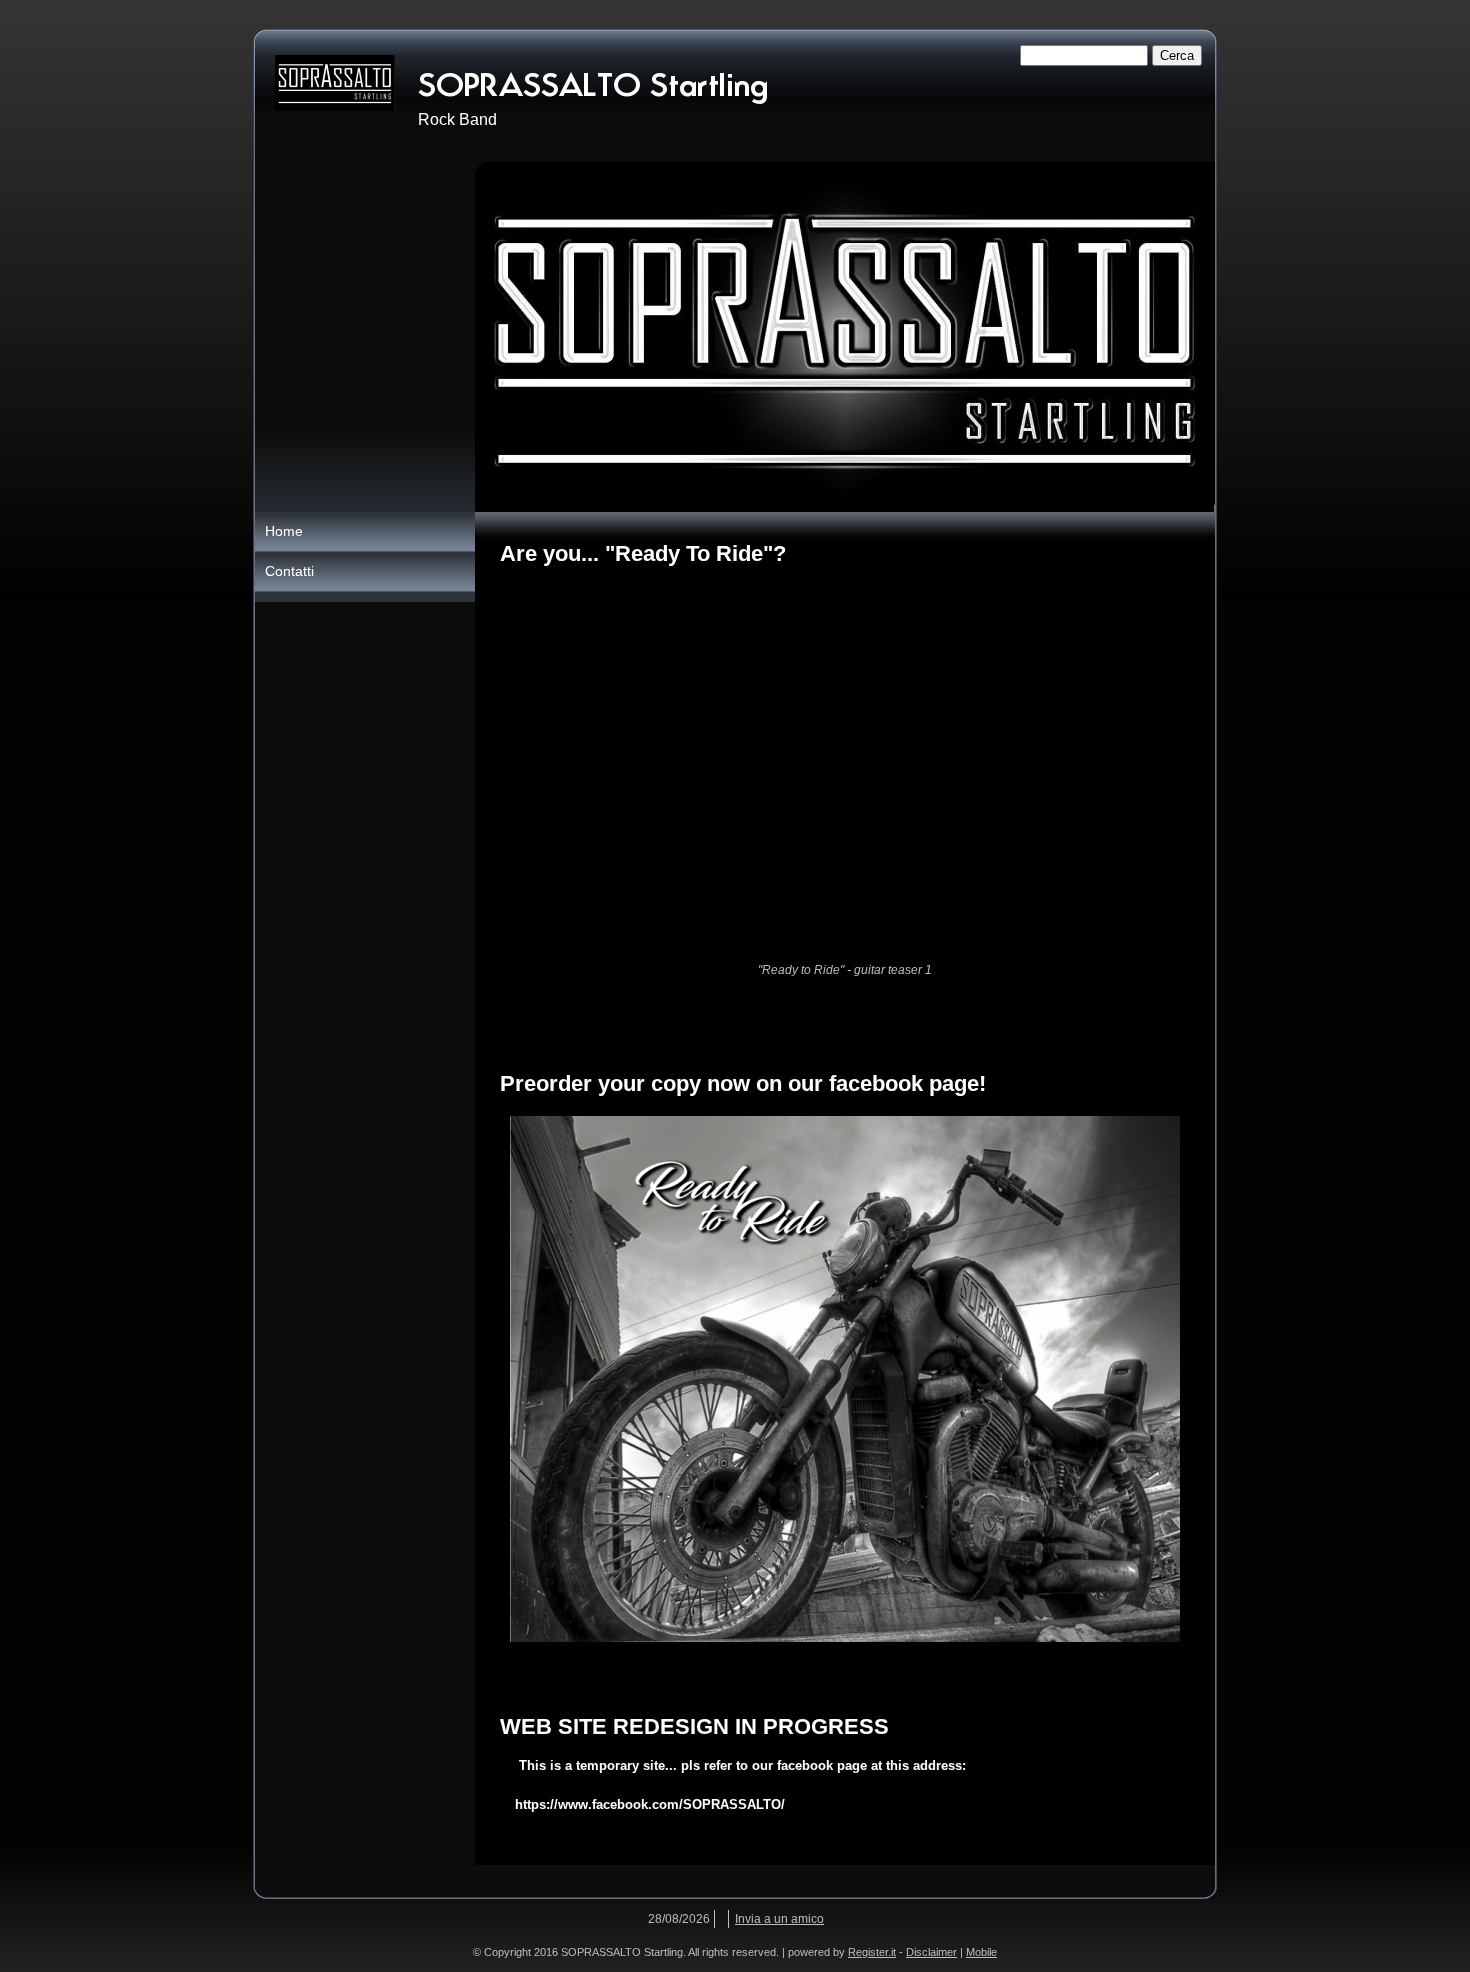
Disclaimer (931, 1952)
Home (284, 531)
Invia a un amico (779, 1919)
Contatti (289, 571)
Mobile (981, 1952)
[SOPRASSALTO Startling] (335, 83)
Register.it (872, 1952)
